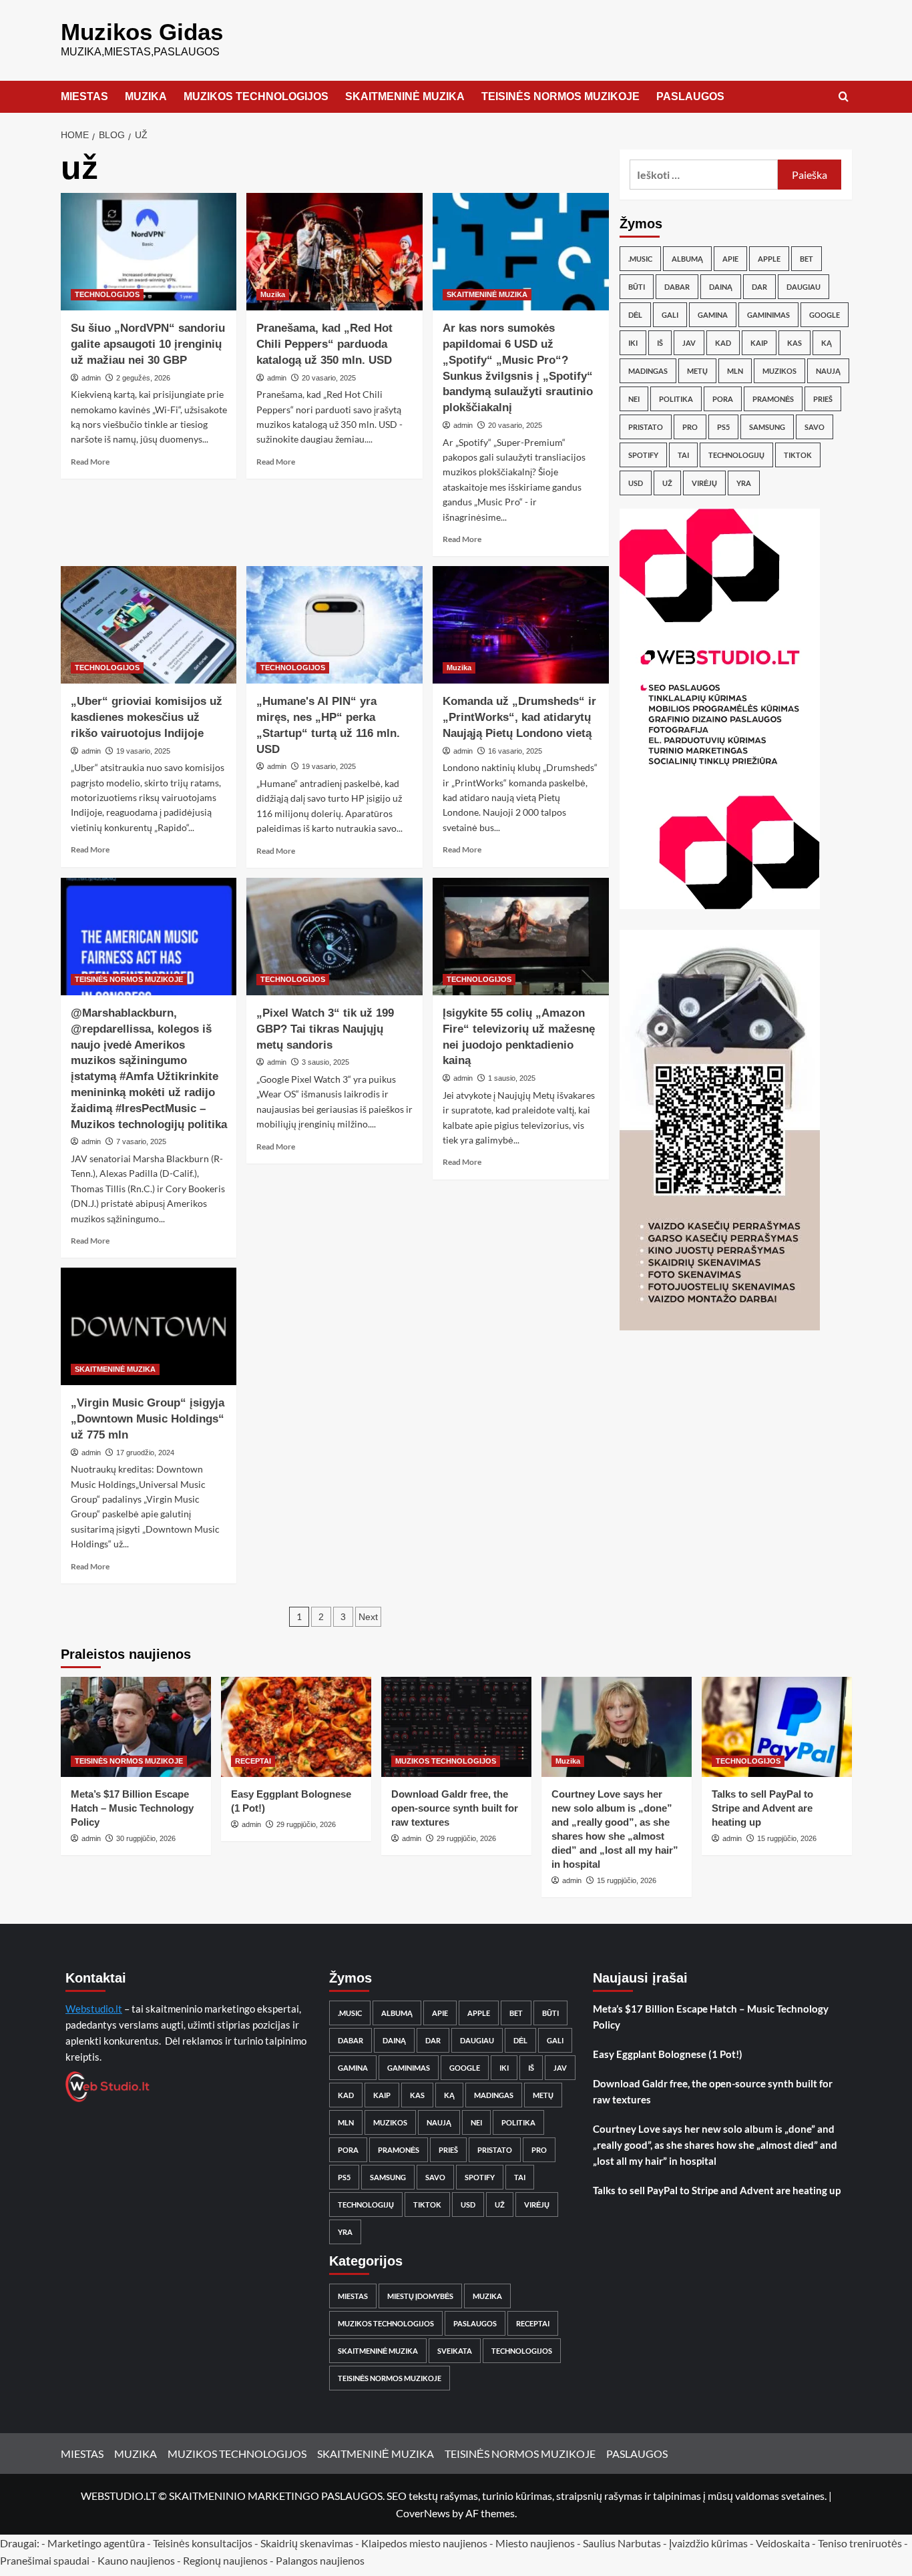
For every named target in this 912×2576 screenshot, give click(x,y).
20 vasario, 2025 (329, 378)
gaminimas (768, 315)
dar (759, 287)
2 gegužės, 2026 (143, 378)
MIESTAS (84, 96)
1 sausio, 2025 (512, 1078)
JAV (689, 343)
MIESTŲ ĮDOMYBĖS (420, 2296)
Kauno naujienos (136, 2560)
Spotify (643, 455)
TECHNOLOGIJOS (107, 294)
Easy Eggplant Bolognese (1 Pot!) (668, 2054)
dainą (721, 287)
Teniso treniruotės (860, 2543)
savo (815, 427)
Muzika (273, 294)
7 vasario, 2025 (141, 1141)
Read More (90, 462)
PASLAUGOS (690, 96)
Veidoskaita (783, 2543)
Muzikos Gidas (142, 32)
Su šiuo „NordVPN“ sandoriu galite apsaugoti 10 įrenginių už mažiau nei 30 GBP (148, 344)
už (667, 483)
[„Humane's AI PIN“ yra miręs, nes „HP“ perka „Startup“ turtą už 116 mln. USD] (334, 625)
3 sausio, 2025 (325, 1062)
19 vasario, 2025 (143, 751)
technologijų (736, 455)
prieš (823, 399)
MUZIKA (146, 96)
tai (683, 455)
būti (637, 287)
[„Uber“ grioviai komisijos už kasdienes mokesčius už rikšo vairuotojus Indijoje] (149, 625)
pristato (646, 427)
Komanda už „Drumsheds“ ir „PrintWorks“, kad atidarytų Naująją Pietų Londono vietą (519, 717)
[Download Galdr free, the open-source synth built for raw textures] (456, 1727)
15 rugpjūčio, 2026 (627, 1880)
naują (828, 371)
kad (723, 343)
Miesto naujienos (535, 2543)
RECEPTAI (253, 1761)
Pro (690, 427)
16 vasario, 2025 (515, 751)
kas (794, 343)
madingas (648, 371)
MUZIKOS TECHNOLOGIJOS (256, 96)
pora (723, 399)
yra (744, 483)
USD (636, 483)
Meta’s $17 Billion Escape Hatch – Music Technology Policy (132, 1808)
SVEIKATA (455, 2351)
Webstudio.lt (94, 2009)
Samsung (767, 427)
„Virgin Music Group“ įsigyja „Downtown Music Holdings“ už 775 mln (148, 1419)
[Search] (844, 97)
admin (91, 378)
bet (807, 259)
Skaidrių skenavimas (307, 2543)
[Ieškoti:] (704, 175)
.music (640, 259)
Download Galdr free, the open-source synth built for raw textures (455, 1808)
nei (634, 399)
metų (697, 371)
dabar (677, 287)
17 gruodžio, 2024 (145, 1453)
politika (676, 399)
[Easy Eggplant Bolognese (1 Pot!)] (296, 1727)
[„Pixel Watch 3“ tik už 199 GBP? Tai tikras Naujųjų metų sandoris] (334, 937)
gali (670, 315)
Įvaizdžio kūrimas (708, 2543)
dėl (635, 315)
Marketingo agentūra (96, 2543)
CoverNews (423, 2513)
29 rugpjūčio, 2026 (306, 1824)
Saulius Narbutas (622, 2543)
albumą (687, 259)
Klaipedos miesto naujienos (424, 2543)
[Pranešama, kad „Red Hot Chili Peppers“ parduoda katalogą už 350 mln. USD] (334, 252)
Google (825, 315)
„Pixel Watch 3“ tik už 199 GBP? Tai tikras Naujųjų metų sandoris (325, 1029)
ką (827, 343)
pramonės (773, 399)
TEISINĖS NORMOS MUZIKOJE (560, 96)
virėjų (704, 483)
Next (368, 1617)
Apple (769, 259)
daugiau (804, 287)
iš (660, 343)
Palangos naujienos (320, 2560)
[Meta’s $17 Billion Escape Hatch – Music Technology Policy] (136, 1727)
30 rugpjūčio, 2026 (146, 1838)
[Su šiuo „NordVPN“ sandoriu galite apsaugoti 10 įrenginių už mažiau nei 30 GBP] (149, 252)
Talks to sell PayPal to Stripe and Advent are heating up (762, 1808)
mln (735, 371)
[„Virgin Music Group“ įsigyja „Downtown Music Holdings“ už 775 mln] (149, 1326)
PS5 (723, 427)
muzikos (779, 371)
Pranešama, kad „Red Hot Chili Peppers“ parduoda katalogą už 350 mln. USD (324, 344)
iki (633, 343)
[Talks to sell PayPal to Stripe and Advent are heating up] (777, 1727)
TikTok (798, 455)
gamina (713, 315)
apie (730, 259)
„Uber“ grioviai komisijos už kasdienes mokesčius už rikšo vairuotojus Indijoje (147, 717)
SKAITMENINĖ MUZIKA (405, 96)
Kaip (759, 343)
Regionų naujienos (225, 2560)
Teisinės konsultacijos (203, 2543)
